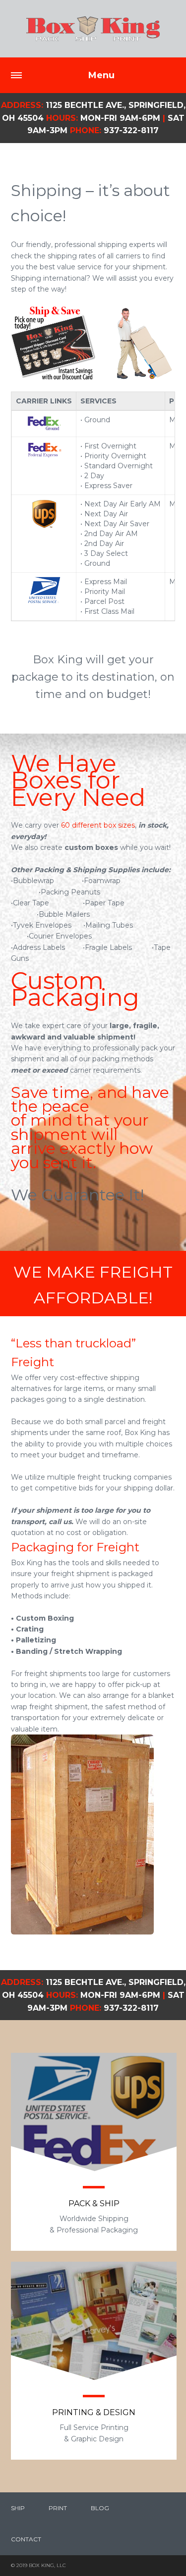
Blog (100, 2508)
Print (58, 2508)
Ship (18, 2508)
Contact (26, 2539)
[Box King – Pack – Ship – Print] (93, 29)
